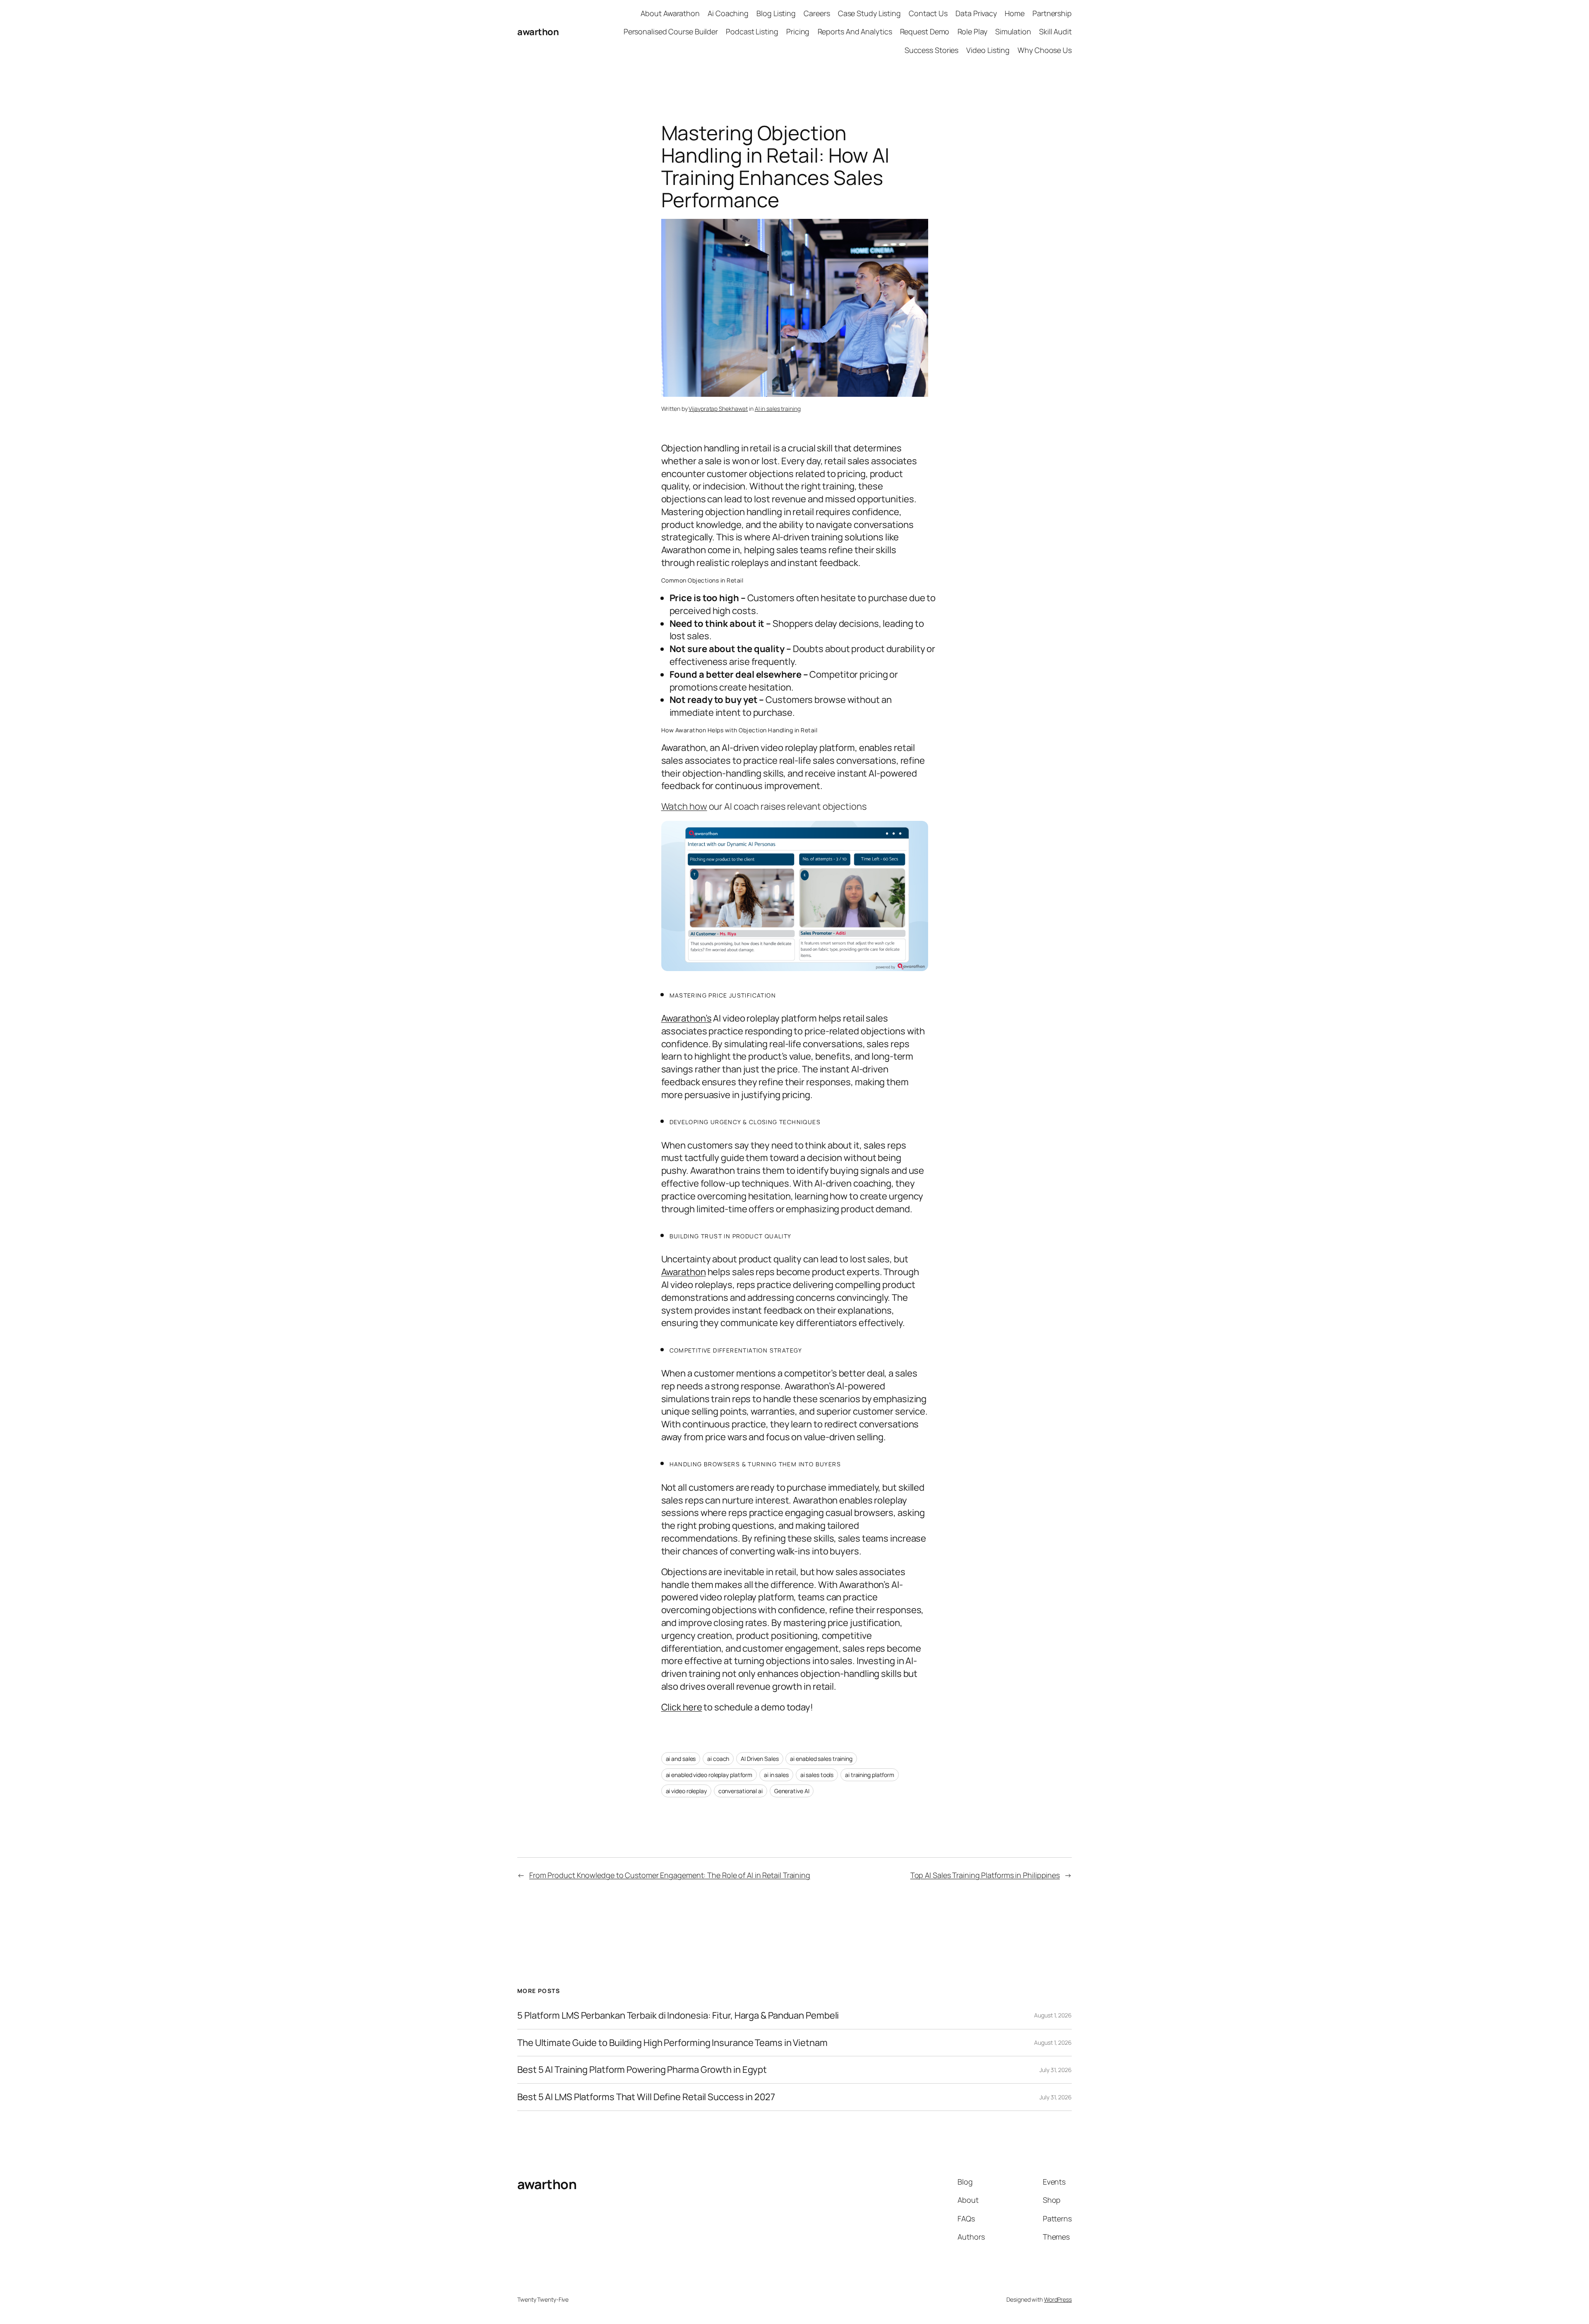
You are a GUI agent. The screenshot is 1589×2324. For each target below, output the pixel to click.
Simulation (1013, 31)
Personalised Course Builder (671, 31)
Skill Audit (1055, 31)
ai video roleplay (686, 1791)
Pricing (798, 31)
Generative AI (792, 1791)
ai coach (718, 1759)
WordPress (1058, 2299)
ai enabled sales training (821, 1759)
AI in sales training (778, 409)
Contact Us (928, 13)
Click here (682, 1707)
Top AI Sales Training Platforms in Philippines (985, 1875)
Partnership (1052, 13)
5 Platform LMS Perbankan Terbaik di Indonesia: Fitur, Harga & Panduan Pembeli (678, 2016)
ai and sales (681, 1759)
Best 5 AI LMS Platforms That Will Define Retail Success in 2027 (646, 2097)
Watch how (684, 806)
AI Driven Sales (760, 1759)
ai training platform (870, 1775)
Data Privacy (976, 13)
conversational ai (740, 1791)
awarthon (538, 32)
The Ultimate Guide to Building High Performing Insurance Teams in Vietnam (672, 2043)
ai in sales (776, 1775)
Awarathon (684, 1272)
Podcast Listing (752, 31)
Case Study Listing (869, 13)
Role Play (972, 31)
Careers (817, 13)
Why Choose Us (1045, 50)
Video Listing (988, 50)
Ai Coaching (728, 13)
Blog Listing (776, 13)
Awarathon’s (686, 1018)
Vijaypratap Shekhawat (718, 409)
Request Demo (925, 31)
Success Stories (932, 50)
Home (1015, 13)
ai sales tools (817, 1775)
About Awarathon (670, 13)
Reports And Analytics (855, 31)
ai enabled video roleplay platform (709, 1775)
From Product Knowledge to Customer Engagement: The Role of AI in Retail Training (670, 1875)
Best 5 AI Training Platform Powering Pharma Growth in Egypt (642, 2070)
